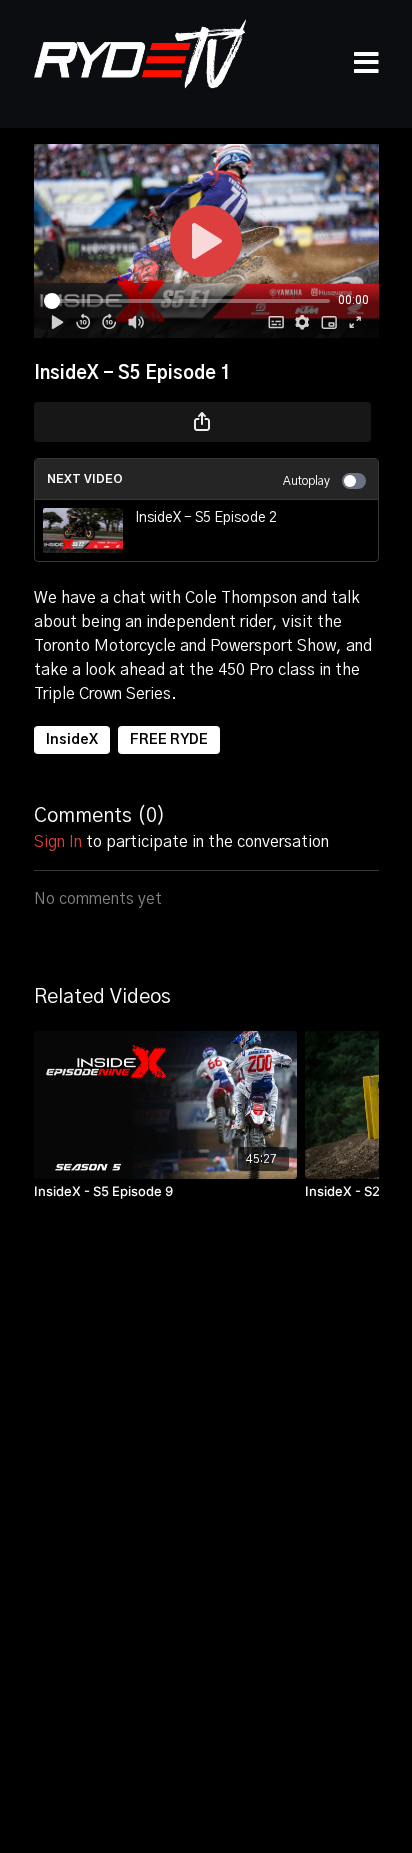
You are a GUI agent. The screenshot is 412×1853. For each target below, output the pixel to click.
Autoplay (306, 481)
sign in (58, 842)
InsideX (72, 740)
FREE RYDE (169, 740)
